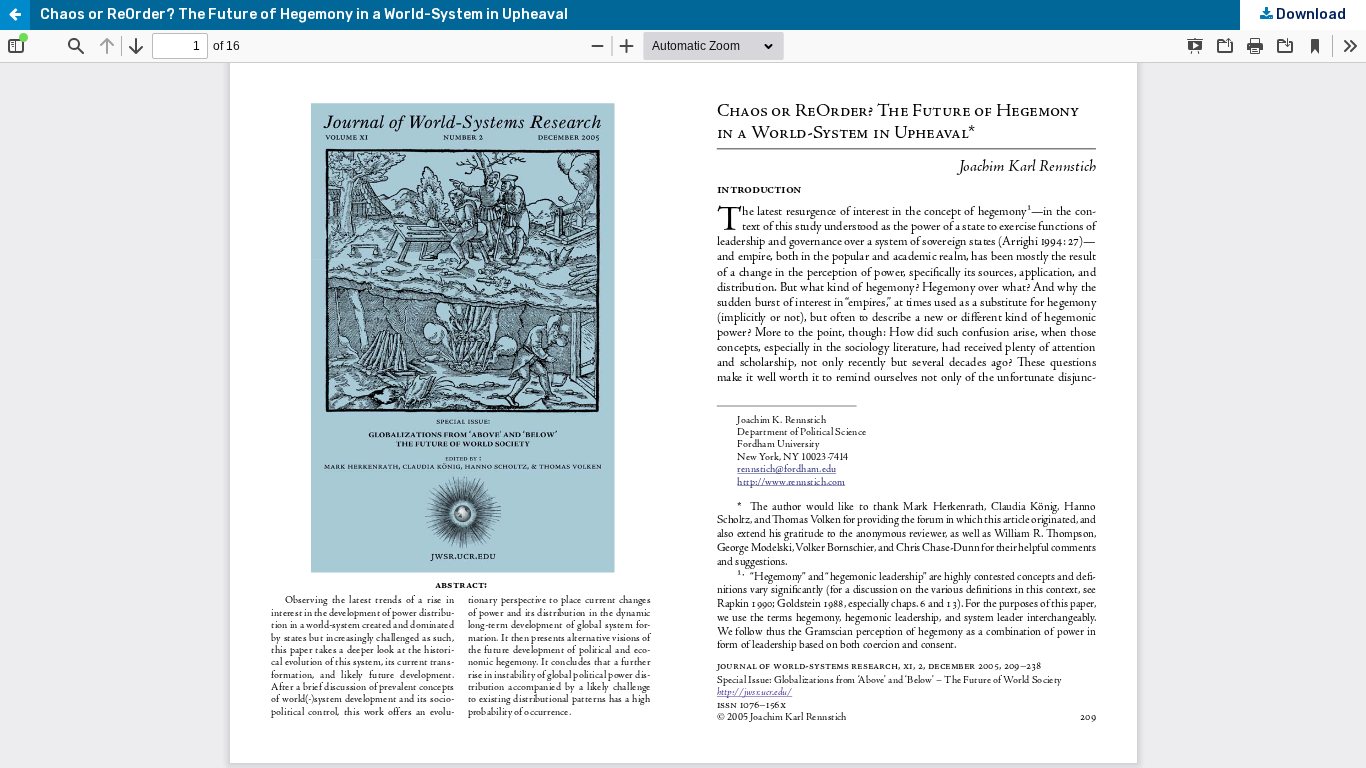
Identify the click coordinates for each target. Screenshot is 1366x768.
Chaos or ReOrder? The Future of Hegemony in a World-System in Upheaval (304, 14)
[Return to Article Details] (15, 15)
